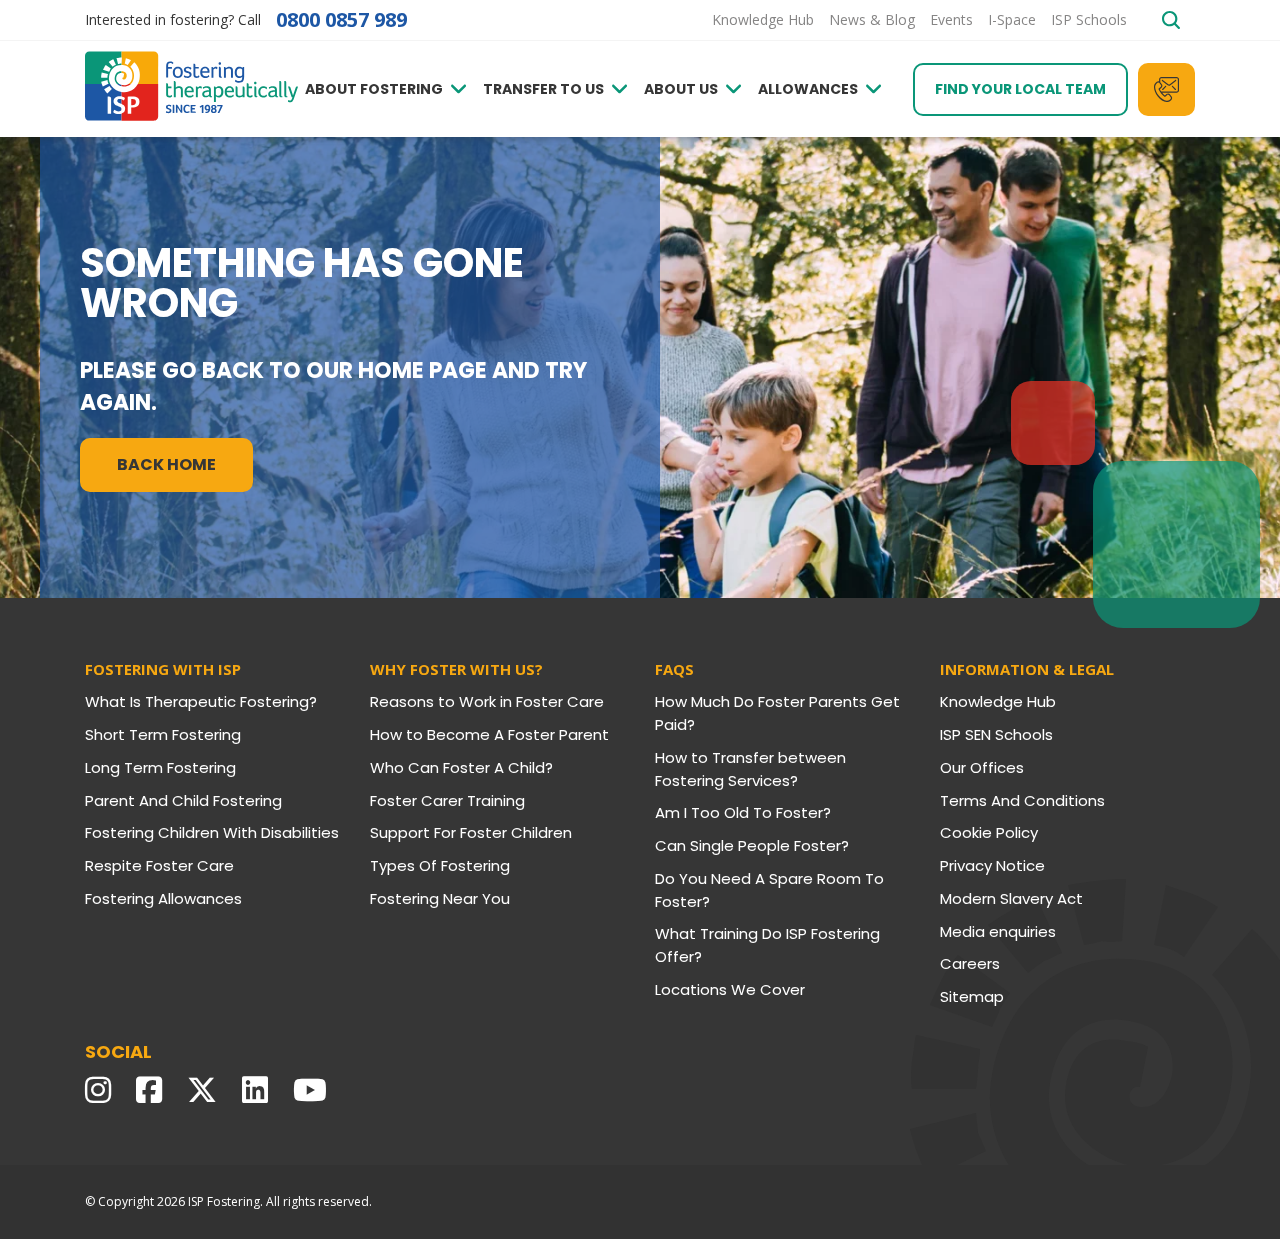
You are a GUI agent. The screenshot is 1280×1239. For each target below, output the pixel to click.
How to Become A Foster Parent (489, 734)
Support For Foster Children (471, 832)
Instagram (103, 1090)
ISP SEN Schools (996, 734)
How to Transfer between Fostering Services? (750, 769)
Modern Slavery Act (1011, 898)
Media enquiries (998, 931)
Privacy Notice (992, 865)
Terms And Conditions (1022, 800)
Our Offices (982, 767)
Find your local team (1020, 89)
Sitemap (972, 996)
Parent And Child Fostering (183, 800)
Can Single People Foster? (752, 845)
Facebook (154, 1090)
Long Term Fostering (160, 767)
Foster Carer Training (447, 800)
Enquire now (1166, 89)
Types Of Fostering (440, 865)
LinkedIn (260, 1090)
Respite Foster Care (159, 865)
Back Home (166, 464)
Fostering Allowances (163, 898)
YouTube (315, 1090)
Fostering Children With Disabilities (212, 832)
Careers (970, 963)
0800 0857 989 (341, 20)
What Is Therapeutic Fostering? (201, 701)
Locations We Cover (730, 989)
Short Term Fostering (163, 734)
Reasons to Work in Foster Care (487, 701)
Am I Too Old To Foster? (743, 812)
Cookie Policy (989, 832)
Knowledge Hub (998, 701)
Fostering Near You (440, 898)
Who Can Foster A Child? (461, 767)
